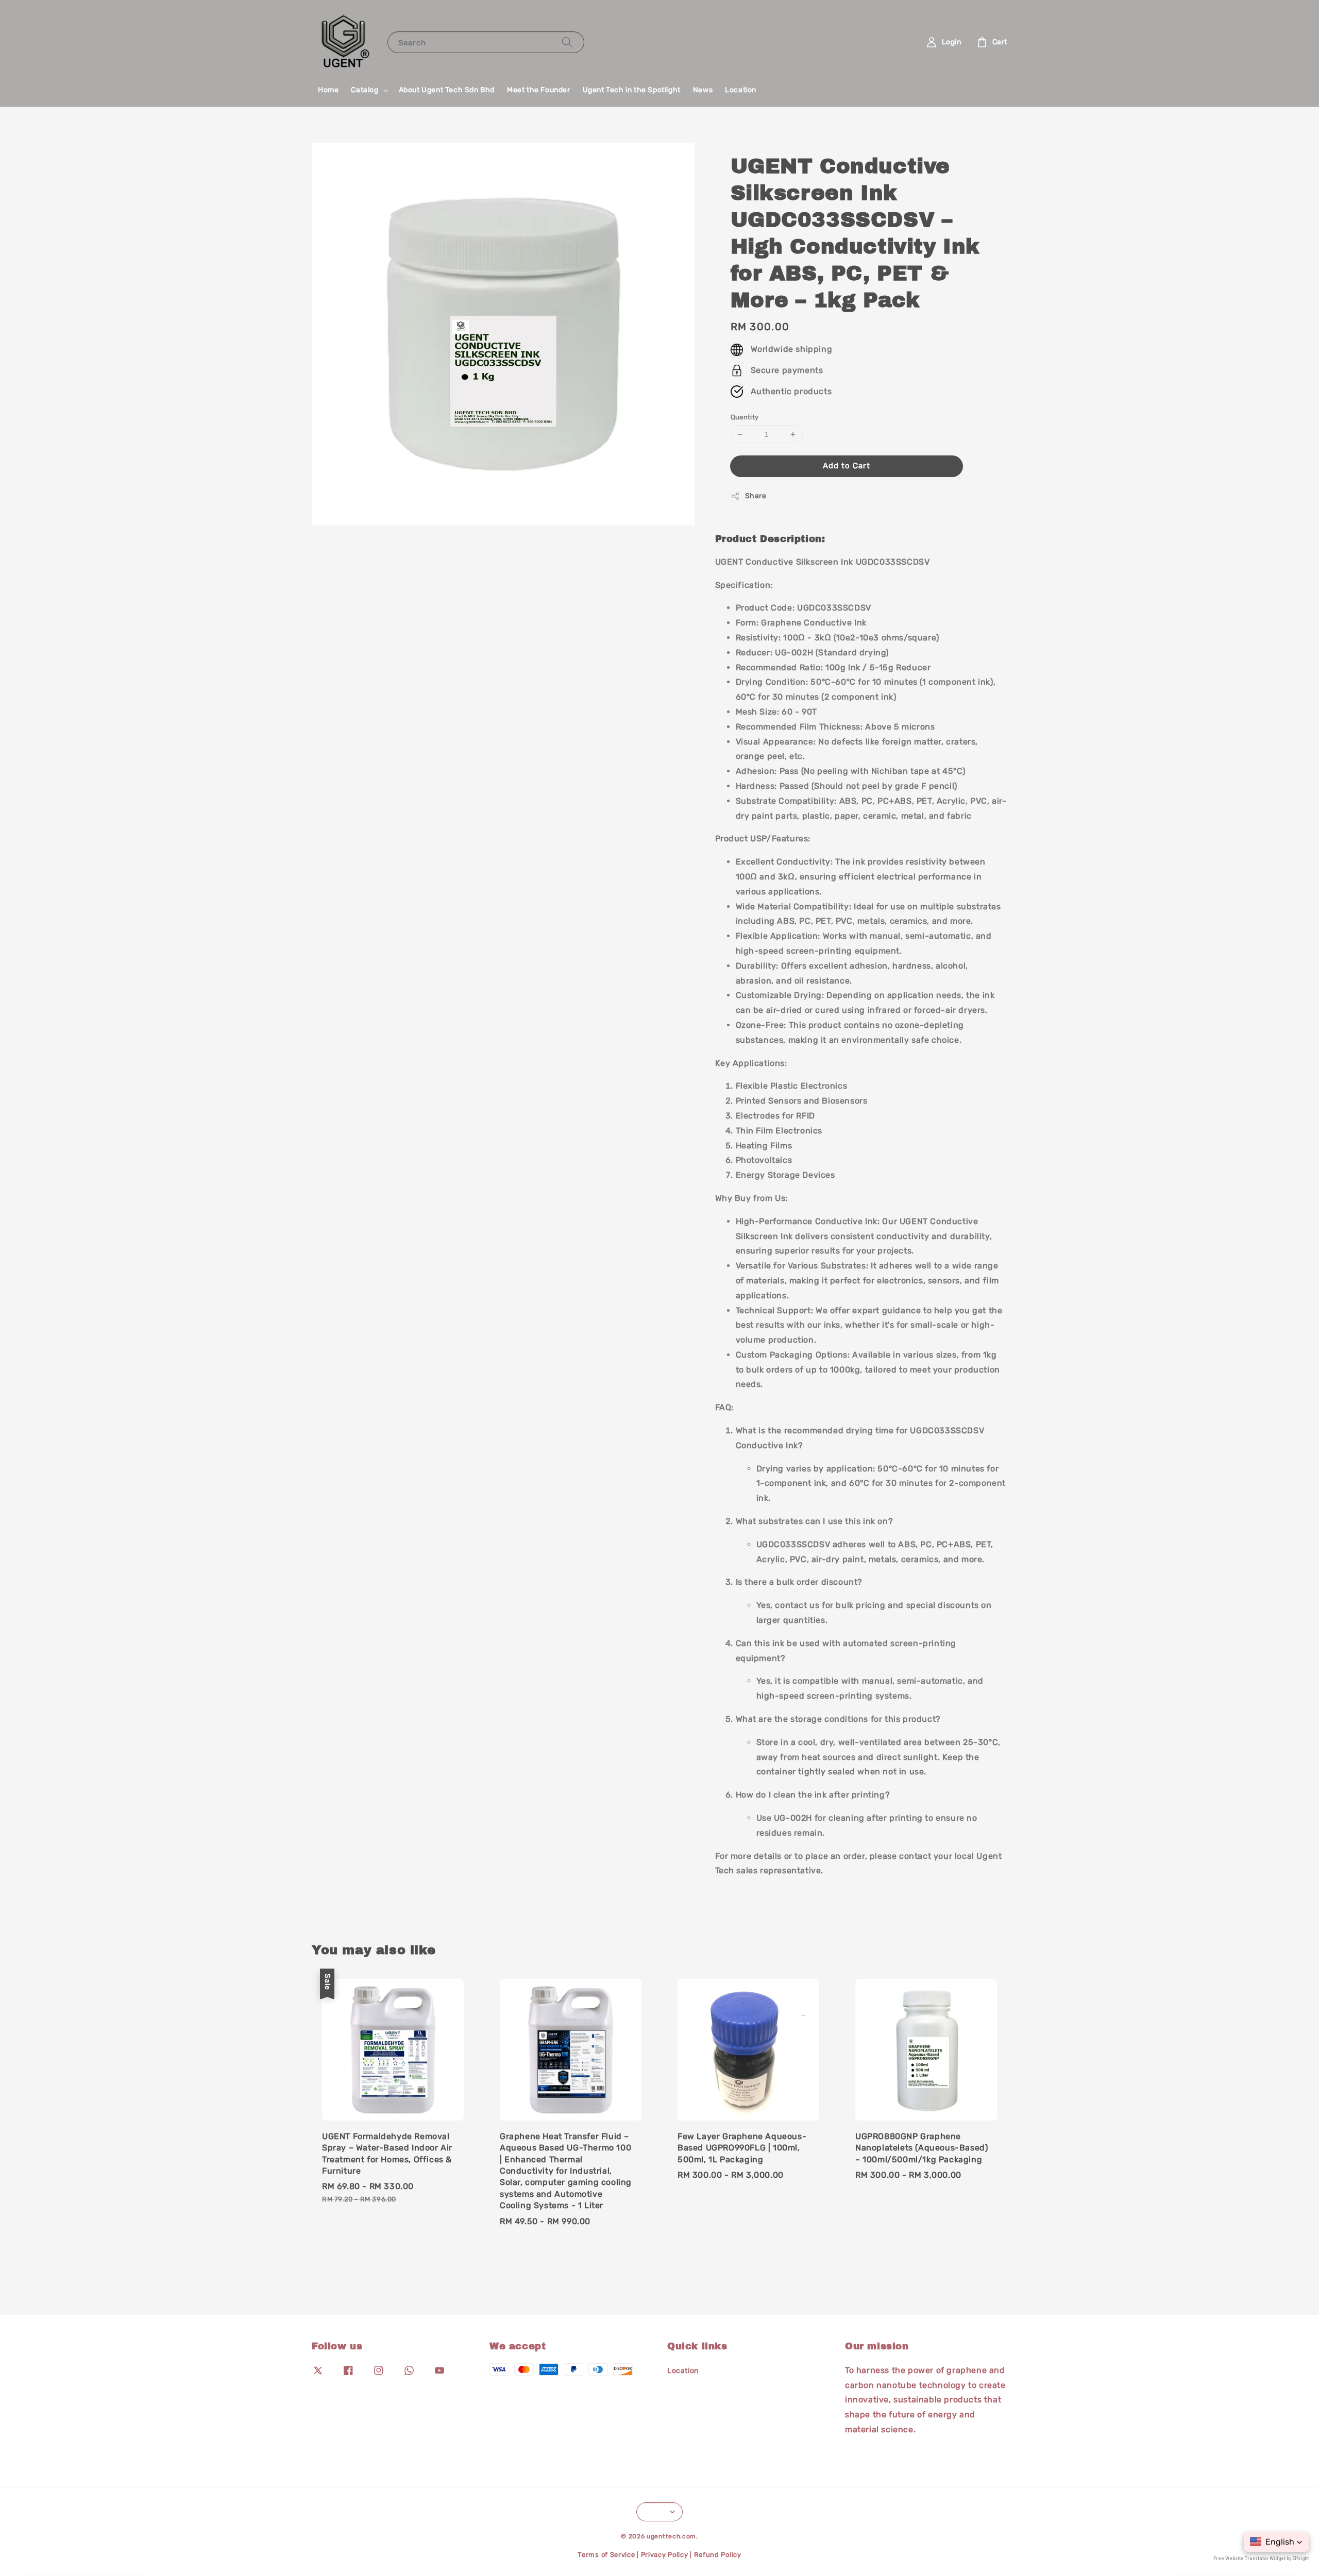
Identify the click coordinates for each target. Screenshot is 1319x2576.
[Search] (567, 42)
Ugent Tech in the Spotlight (632, 90)
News (703, 90)
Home (328, 90)
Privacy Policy (665, 2555)
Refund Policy (718, 2555)
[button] (1276, 2542)
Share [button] (756, 496)
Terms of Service (606, 2555)
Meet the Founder (539, 90)
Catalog (365, 90)
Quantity (745, 417)
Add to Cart (847, 466)
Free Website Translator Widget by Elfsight (1261, 2558)
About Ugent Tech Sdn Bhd (447, 90)
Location (741, 90)
